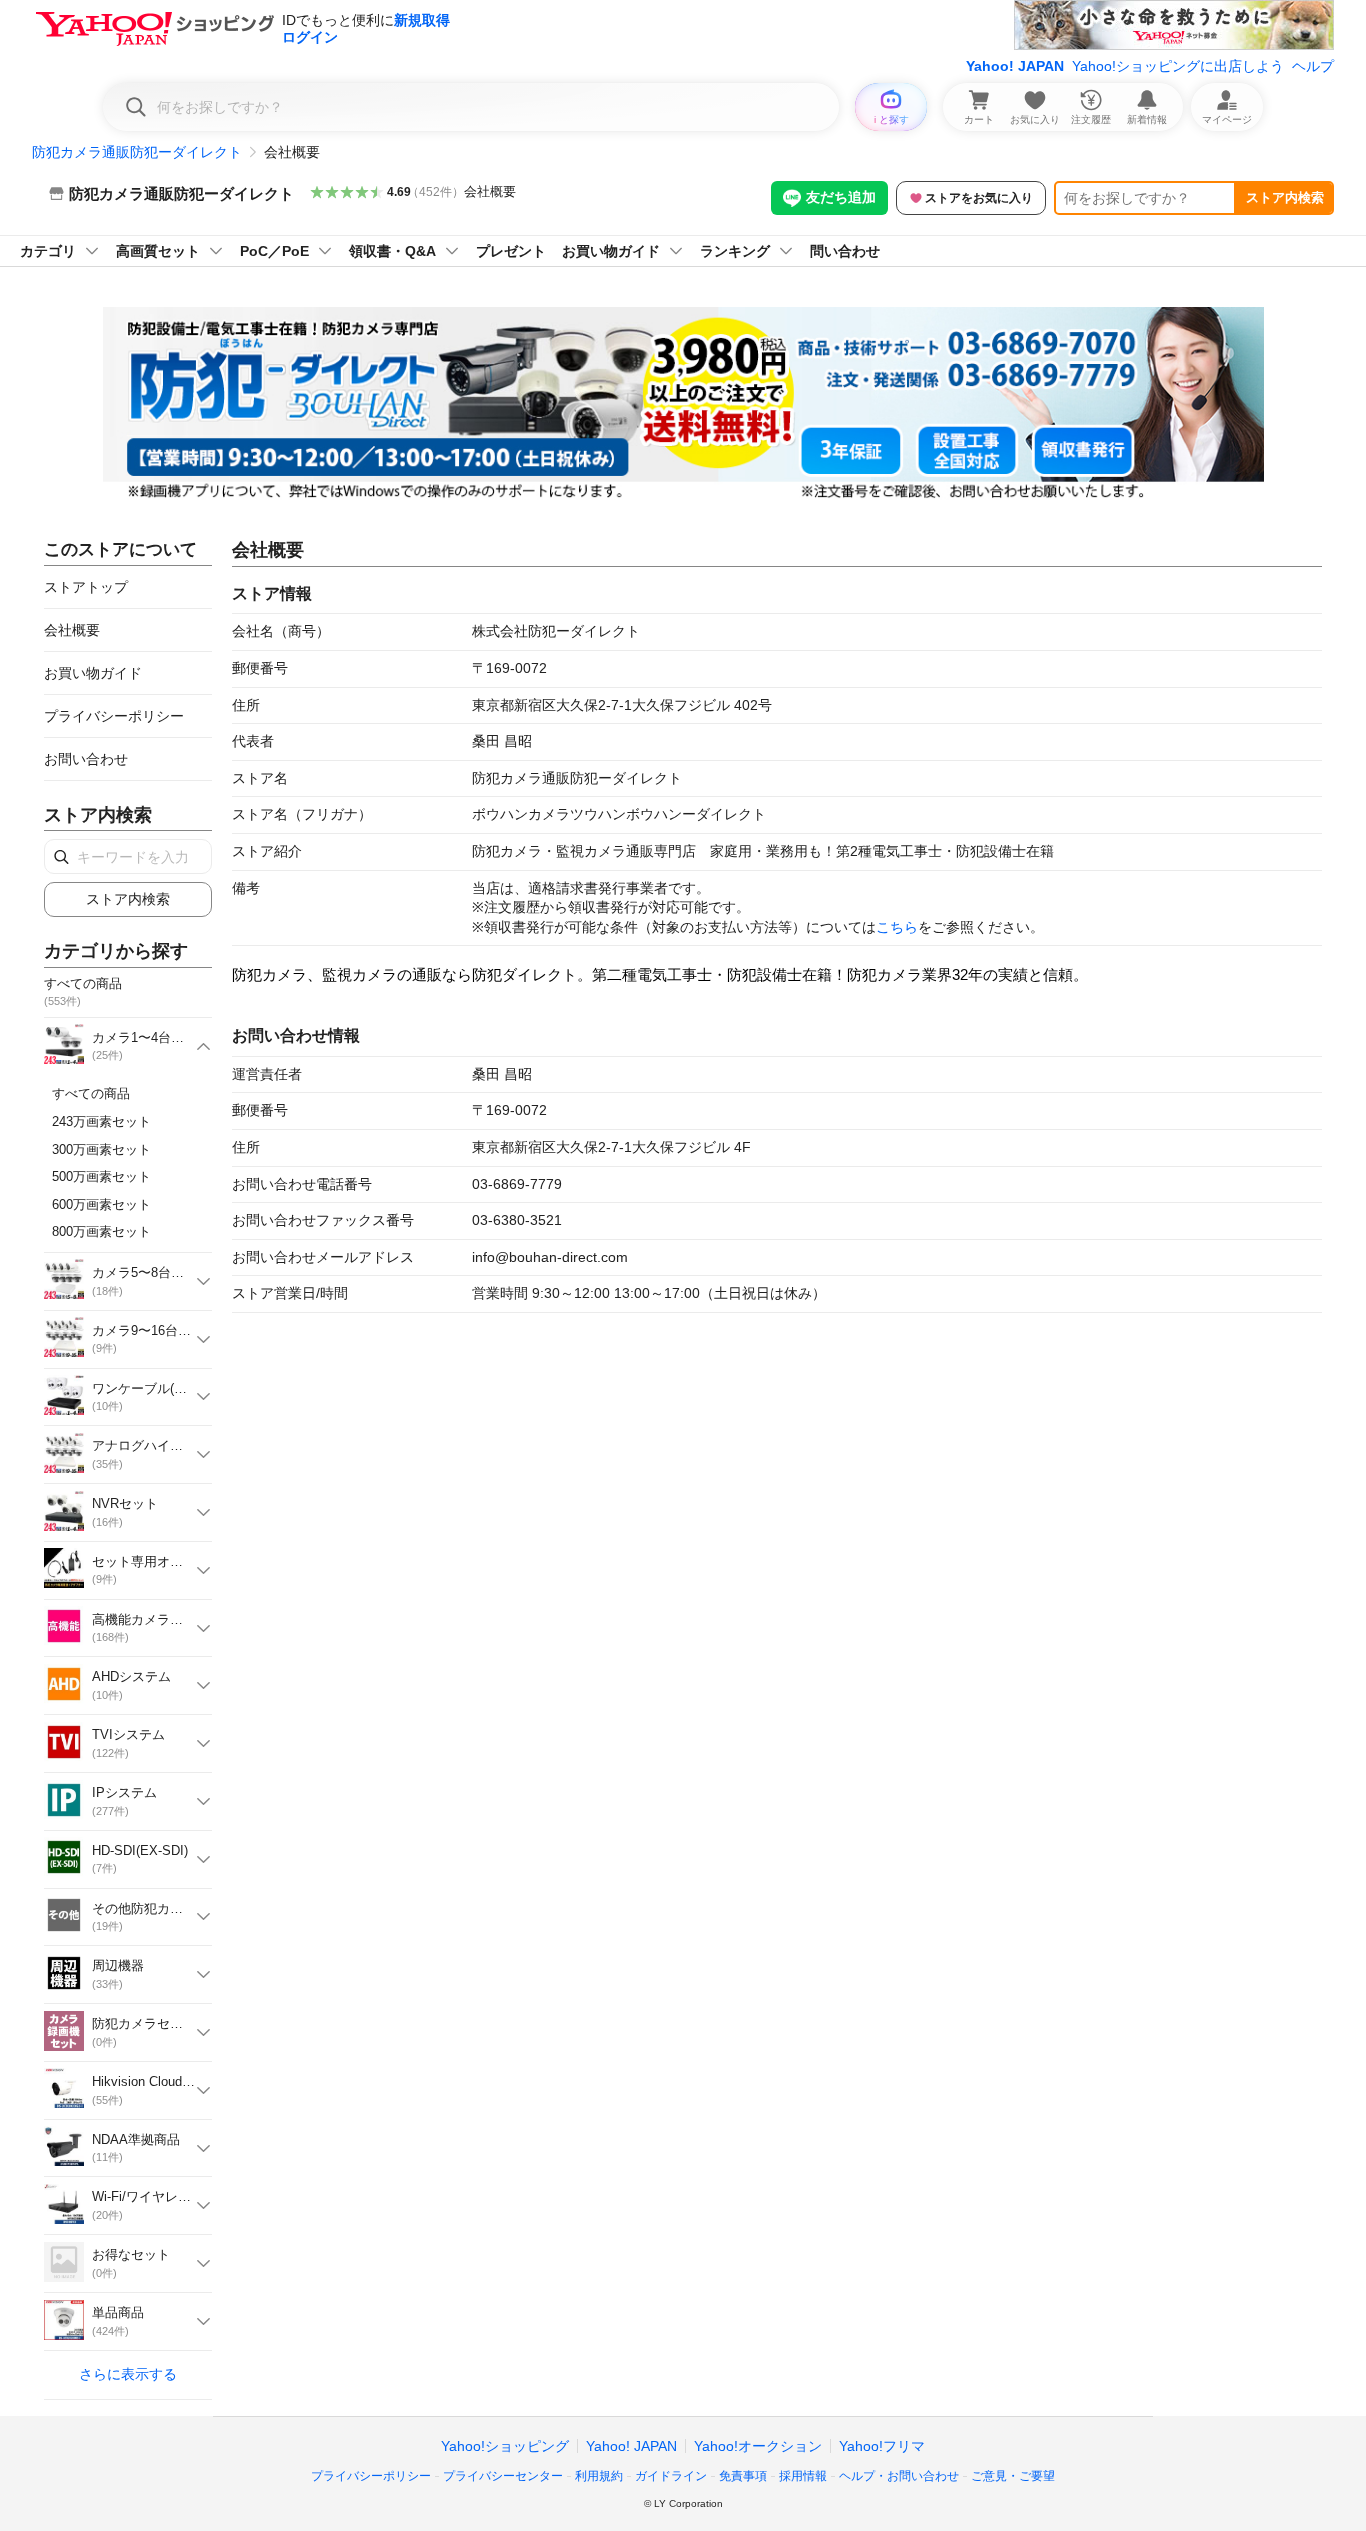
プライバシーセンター (503, 2476)
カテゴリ (48, 251)
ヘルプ (1313, 66)
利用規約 (599, 2476)
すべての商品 (91, 1093)
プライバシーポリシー (114, 716)
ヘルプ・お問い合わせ (899, 2476)
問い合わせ (845, 251)
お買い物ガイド (611, 251)
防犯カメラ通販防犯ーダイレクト (137, 152)
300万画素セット (101, 1149)
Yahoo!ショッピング (505, 2446)
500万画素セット (101, 1176)
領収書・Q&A (392, 251)
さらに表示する (128, 2374)
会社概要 (490, 191)
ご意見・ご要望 (1013, 2476)
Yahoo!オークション (758, 2446)
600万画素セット (101, 1204)
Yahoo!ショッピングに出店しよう (1178, 66)
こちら (897, 927)
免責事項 (743, 2476)
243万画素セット (101, 1121)
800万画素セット (101, 1231)
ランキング (735, 251)
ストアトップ (86, 587)
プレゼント (511, 251)
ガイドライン (671, 2476)
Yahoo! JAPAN (1015, 66)
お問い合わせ (86, 759)
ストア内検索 (1285, 197)
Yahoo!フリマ (882, 2446)
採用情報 (803, 2476)
